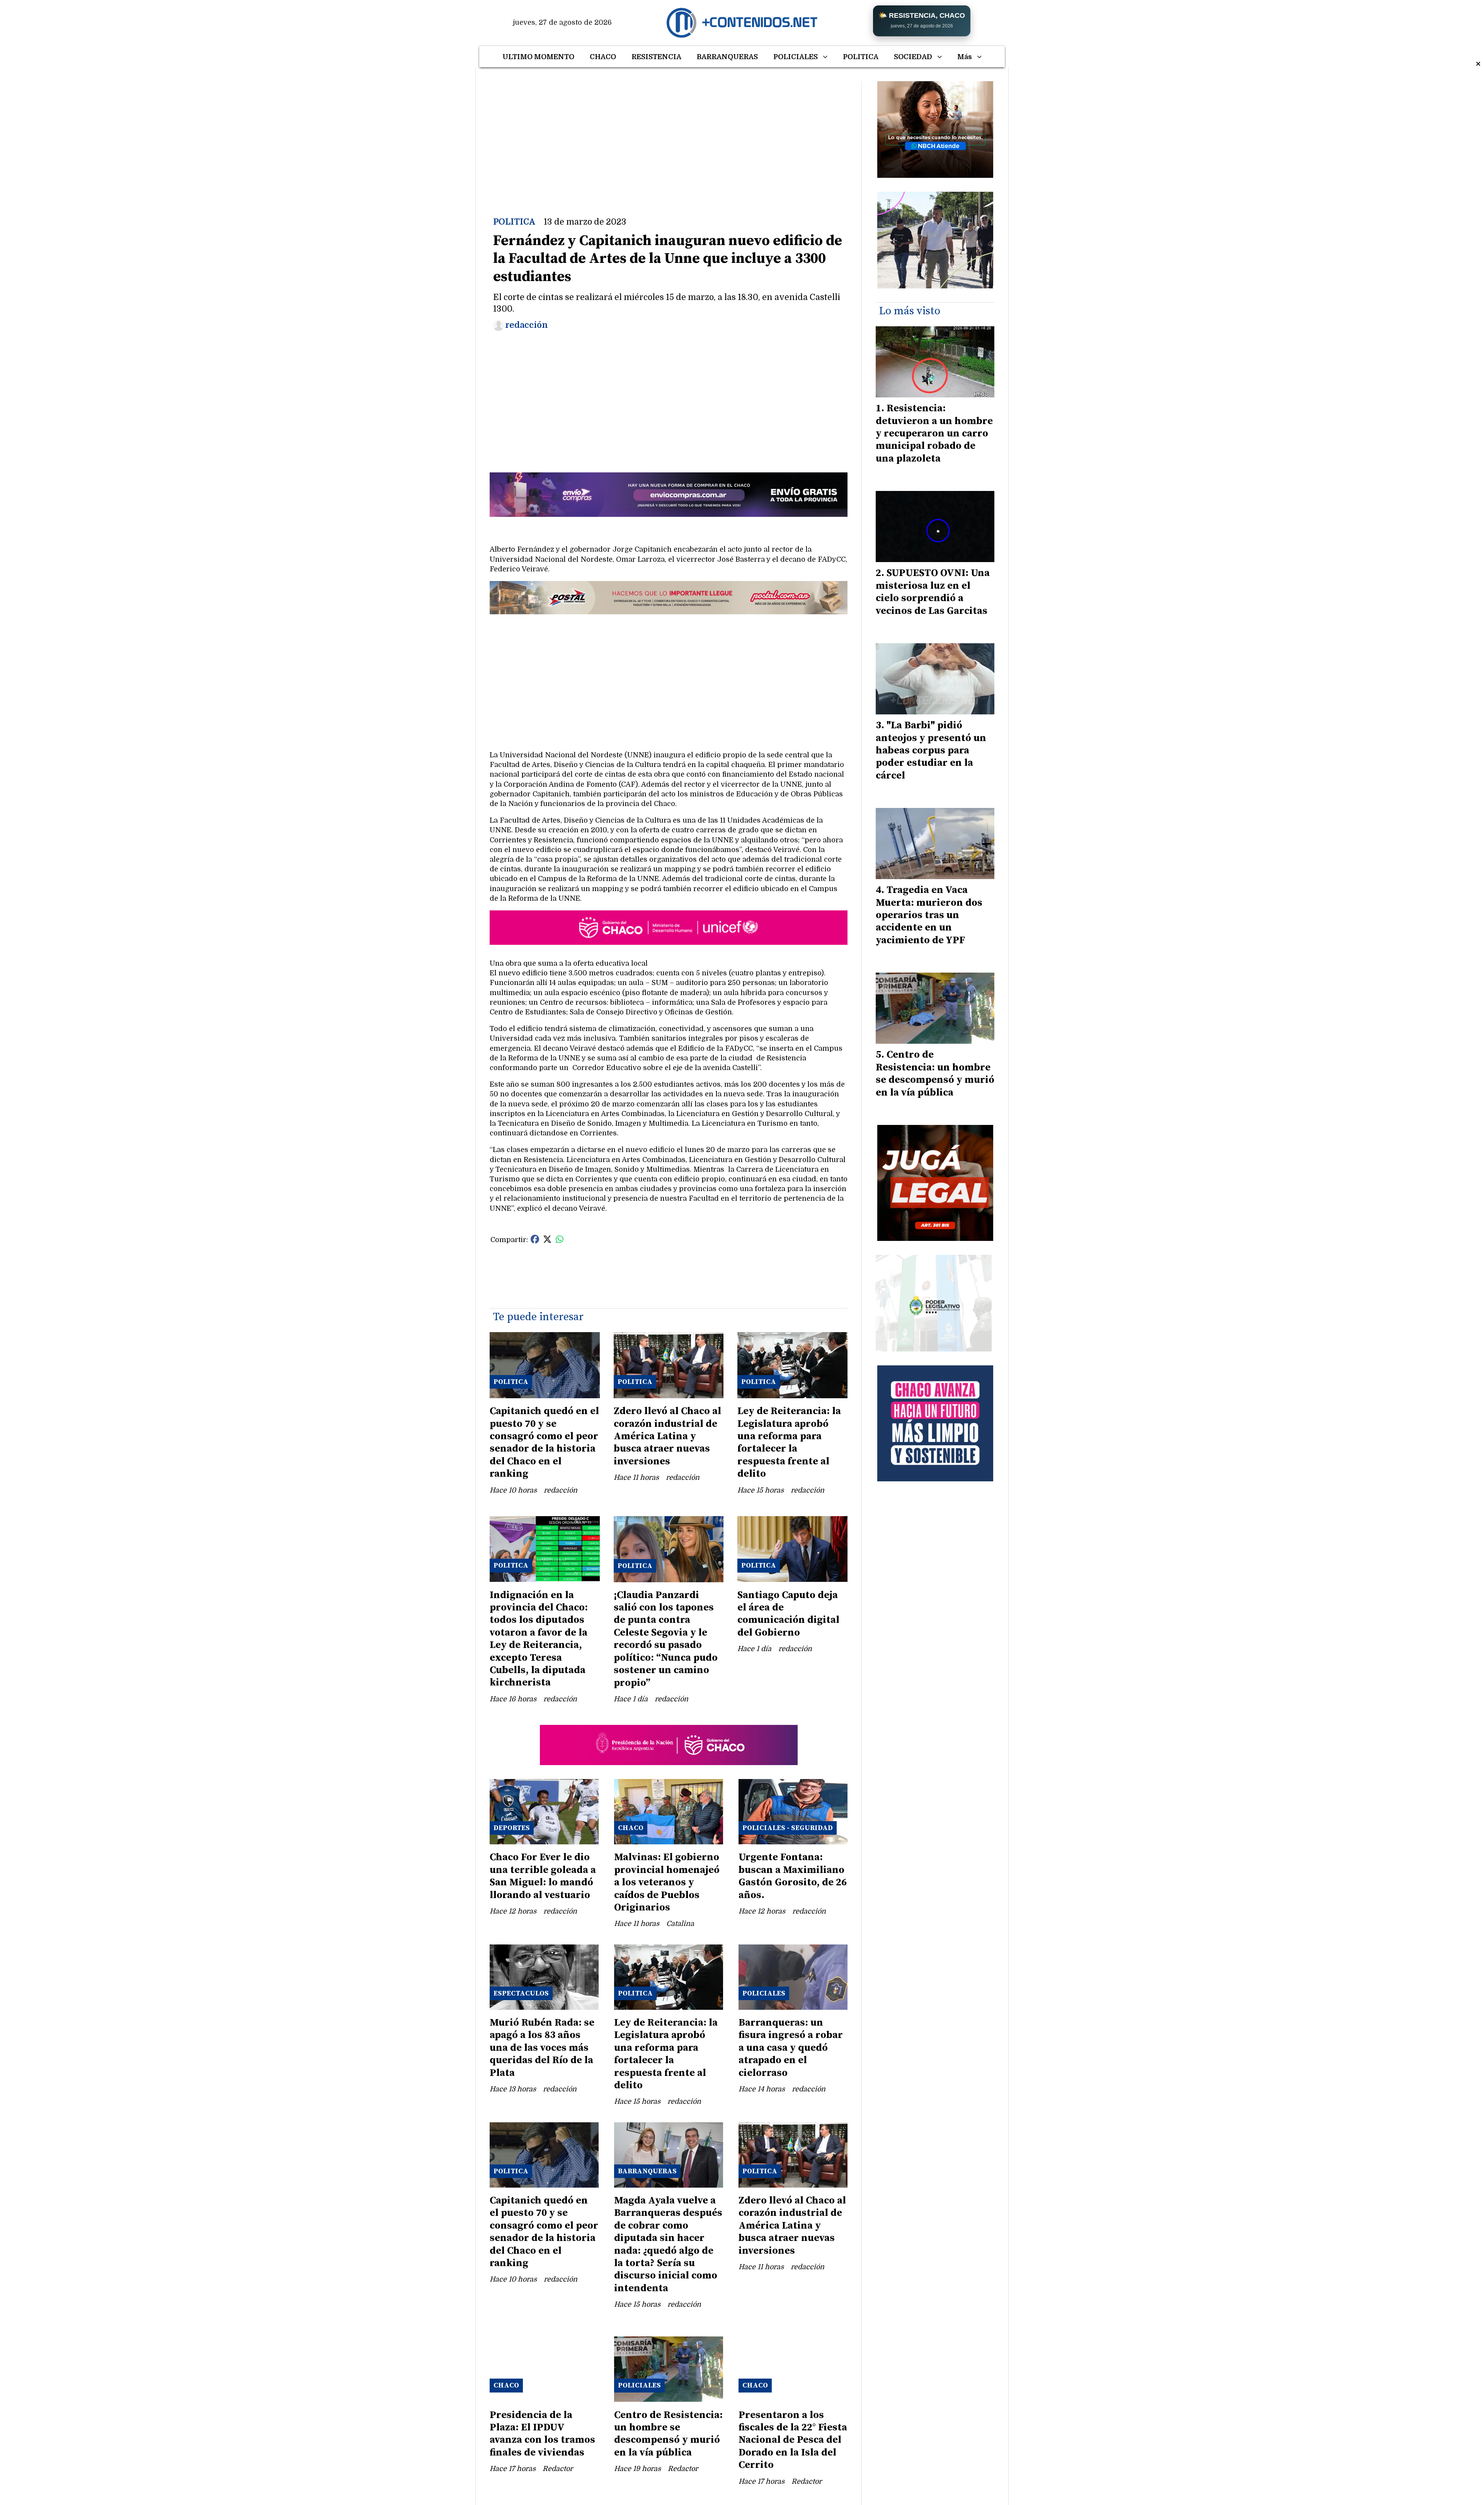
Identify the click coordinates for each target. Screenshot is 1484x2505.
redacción (527, 325)
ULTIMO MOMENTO (538, 57)
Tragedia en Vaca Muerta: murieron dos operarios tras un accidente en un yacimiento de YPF (929, 915)
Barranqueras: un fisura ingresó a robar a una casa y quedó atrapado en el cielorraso (791, 2048)
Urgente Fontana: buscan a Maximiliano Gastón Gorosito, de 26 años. (793, 1876)
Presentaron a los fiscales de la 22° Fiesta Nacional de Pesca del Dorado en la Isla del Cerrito (793, 2440)
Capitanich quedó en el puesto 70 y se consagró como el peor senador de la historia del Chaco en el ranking (544, 1443)
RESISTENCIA (656, 57)
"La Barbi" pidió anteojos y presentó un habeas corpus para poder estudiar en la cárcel (931, 751)
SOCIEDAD (913, 57)
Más (965, 57)
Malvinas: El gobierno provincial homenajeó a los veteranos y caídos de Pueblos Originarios (667, 1882)
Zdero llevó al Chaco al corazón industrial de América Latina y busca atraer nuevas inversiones (667, 1436)
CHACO (603, 57)
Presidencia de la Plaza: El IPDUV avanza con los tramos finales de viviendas (542, 2434)
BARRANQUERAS (727, 57)
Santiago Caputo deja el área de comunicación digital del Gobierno (788, 1614)
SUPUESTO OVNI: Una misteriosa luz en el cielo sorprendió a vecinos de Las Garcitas (933, 592)
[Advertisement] (669, 135)
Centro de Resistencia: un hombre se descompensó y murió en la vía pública (668, 2434)
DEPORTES (512, 1828)
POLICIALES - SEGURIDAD (788, 1828)
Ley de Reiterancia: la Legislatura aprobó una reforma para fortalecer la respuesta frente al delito (789, 1443)
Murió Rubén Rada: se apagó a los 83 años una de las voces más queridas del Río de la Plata (542, 2048)
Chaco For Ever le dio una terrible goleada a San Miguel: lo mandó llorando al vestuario (543, 1876)
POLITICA (861, 57)
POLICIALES (796, 57)
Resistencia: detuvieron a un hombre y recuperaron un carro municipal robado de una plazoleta (934, 434)
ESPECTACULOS (521, 1993)
